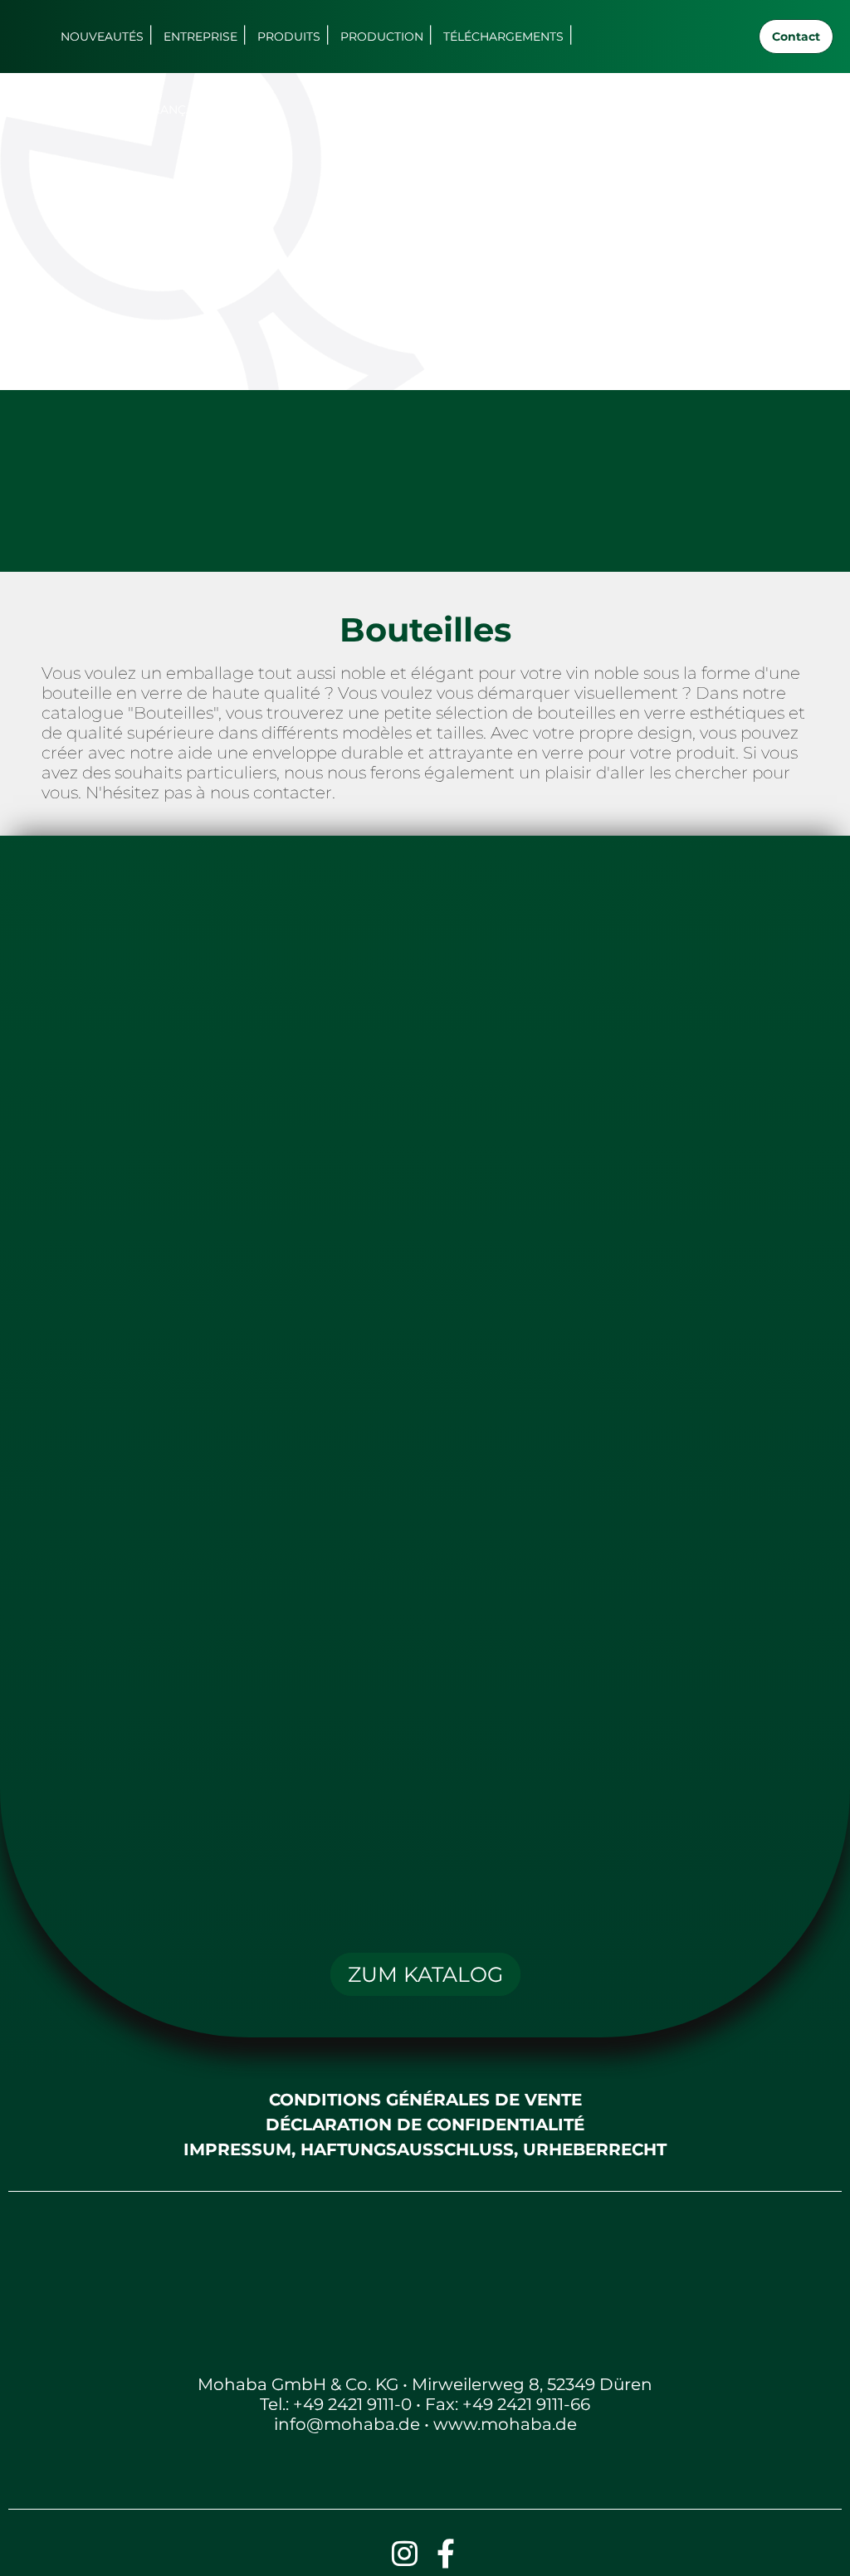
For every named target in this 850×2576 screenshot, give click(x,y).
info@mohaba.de (347, 2424)
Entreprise (200, 37)
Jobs (80, 110)
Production (382, 37)
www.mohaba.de (505, 2424)
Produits (289, 37)
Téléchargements (503, 37)
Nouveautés (102, 37)
